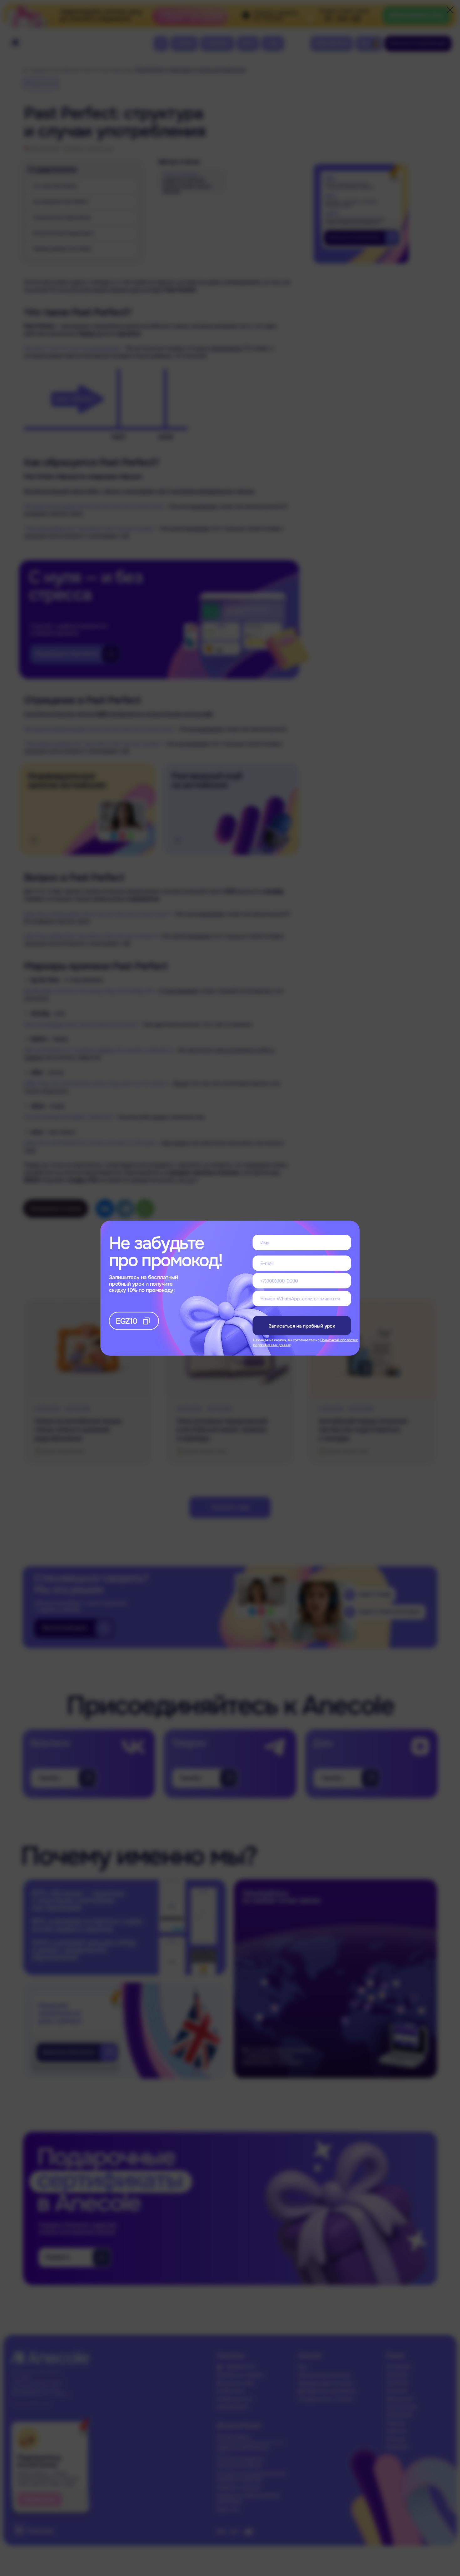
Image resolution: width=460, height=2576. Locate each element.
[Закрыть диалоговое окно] (450, 10)
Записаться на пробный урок (302, 1326)
